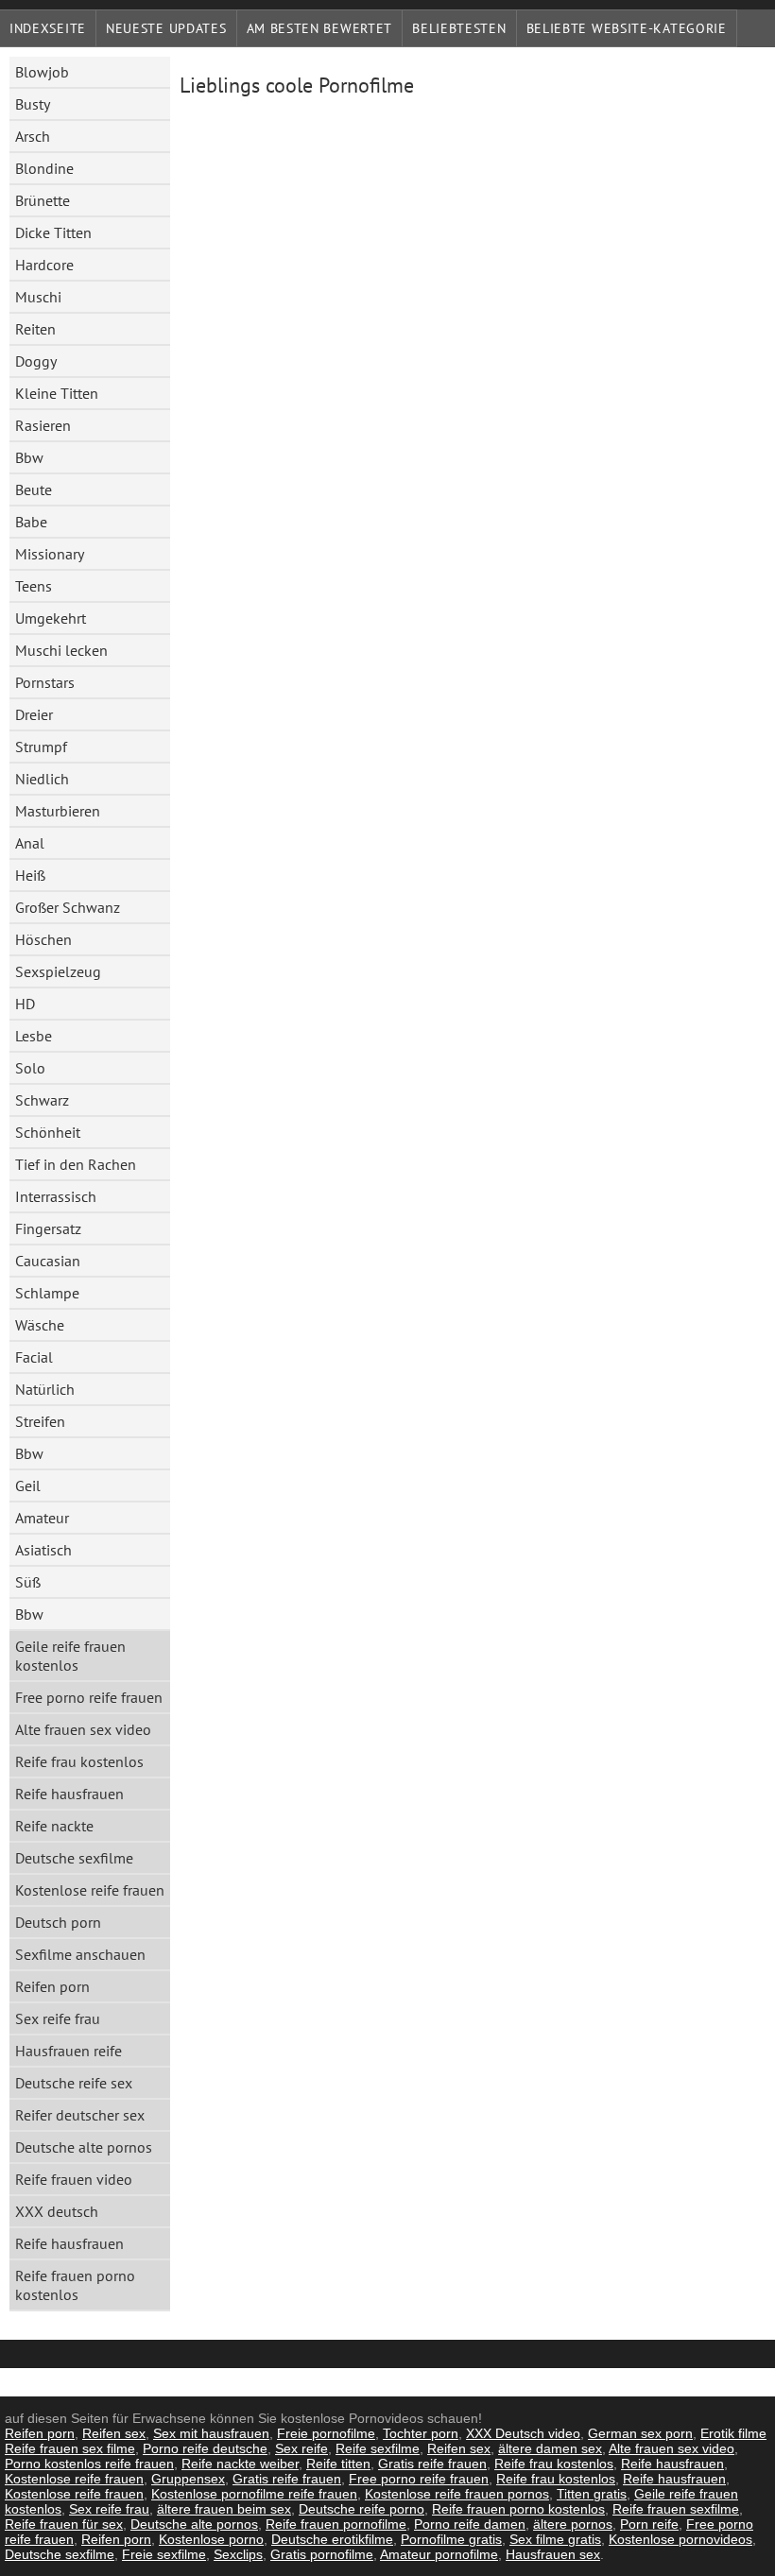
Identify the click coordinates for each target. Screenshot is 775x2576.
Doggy (36, 361)
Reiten (35, 329)
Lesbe (34, 1036)
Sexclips (238, 2554)
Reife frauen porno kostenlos (75, 2285)
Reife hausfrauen (69, 1794)
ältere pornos (573, 2524)
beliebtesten (459, 28)
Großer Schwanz (68, 907)
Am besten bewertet (320, 28)
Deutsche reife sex (74, 2083)
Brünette (43, 200)
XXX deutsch (57, 2211)
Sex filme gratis (555, 2539)
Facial (34, 1357)
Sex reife (301, 2448)
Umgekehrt (51, 618)
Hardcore (44, 265)
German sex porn (640, 2433)
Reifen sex (114, 2433)
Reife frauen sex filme (70, 2448)
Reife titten (338, 2464)
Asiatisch (43, 1550)
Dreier (34, 714)
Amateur (42, 1518)
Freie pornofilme (326, 2433)
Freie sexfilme (164, 2554)
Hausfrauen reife (69, 2051)
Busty (33, 104)
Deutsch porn (58, 1922)
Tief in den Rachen (76, 1164)
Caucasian (48, 1261)
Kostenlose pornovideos (680, 2539)
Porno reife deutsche (205, 2448)
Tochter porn (421, 2433)
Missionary (50, 554)
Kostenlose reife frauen (90, 1890)
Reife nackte (54, 1826)
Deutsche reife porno (362, 2509)
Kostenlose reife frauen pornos (457, 2494)
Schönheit (48, 1132)
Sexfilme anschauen (80, 1954)
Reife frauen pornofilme (336, 2524)
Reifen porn (52, 1986)
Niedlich (42, 779)
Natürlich (45, 1389)
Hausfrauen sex (553, 2554)
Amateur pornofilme (439, 2554)
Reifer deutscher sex (80, 2115)
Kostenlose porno (211, 2539)
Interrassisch (56, 1196)
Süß (28, 1582)
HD (25, 1004)
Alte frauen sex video (83, 1729)
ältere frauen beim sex (224, 2509)
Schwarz (42, 1100)
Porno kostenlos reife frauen (89, 2464)
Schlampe (47, 1293)
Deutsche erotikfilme (332, 2539)
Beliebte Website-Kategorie (627, 28)
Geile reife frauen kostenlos (70, 1656)
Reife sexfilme (378, 2448)
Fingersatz (48, 1228)
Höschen (43, 939)
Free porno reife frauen (89, 1697)
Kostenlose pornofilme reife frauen (254, 2494)
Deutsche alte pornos (84, 2147)
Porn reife (649, 2524)
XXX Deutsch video (523, 2433)
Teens (34, 586)
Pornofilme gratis (451, 2539)
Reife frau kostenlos (79, 1761)
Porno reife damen (470, 2524)
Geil (28, 1485)
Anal (30, 843)
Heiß (30, 875)
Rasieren (43, 425)
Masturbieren (58, 811)
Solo (30, 1068)
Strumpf (41, 747)
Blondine (44, 168)
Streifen (40, 1421)
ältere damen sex (550, 2448)
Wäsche (40, 1325)
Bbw (29, 457)
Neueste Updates (166, 28)
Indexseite (48, 28)
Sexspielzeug (58, 971)
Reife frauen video (74, 2179)
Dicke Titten (53, 232)
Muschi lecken (61, 650)
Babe (31, 522)
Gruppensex (188, 2479)
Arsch (33, 136)
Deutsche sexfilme (74, 1858)
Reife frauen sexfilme (676, 2509)
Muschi (38, 297)
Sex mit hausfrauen (211, 2433)
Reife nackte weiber (240, 2464)
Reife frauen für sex (64, 2524)
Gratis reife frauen (432, 2464)
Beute (34, 489)
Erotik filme (733, 2433)
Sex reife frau (58, 2018)
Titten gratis (592, 2494)
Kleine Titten (57, 393)
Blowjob (42, 72)
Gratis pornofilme (322, 2554)
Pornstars (45, 682)
